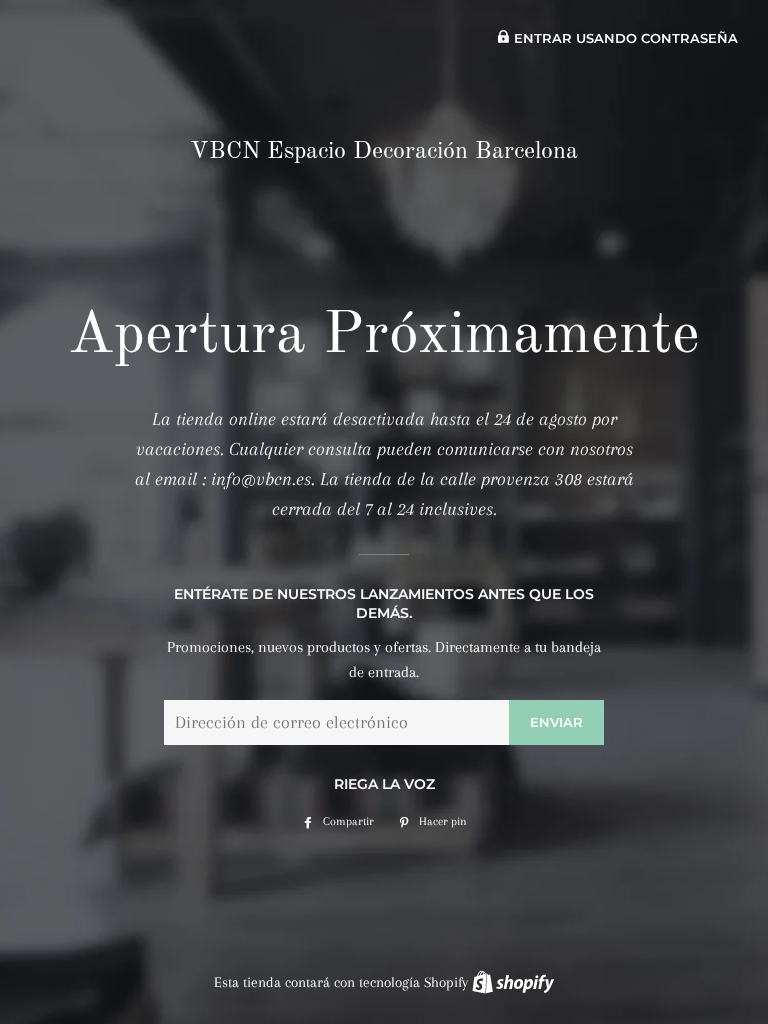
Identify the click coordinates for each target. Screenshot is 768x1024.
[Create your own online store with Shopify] (513, 982)
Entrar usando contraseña (624, 38)
